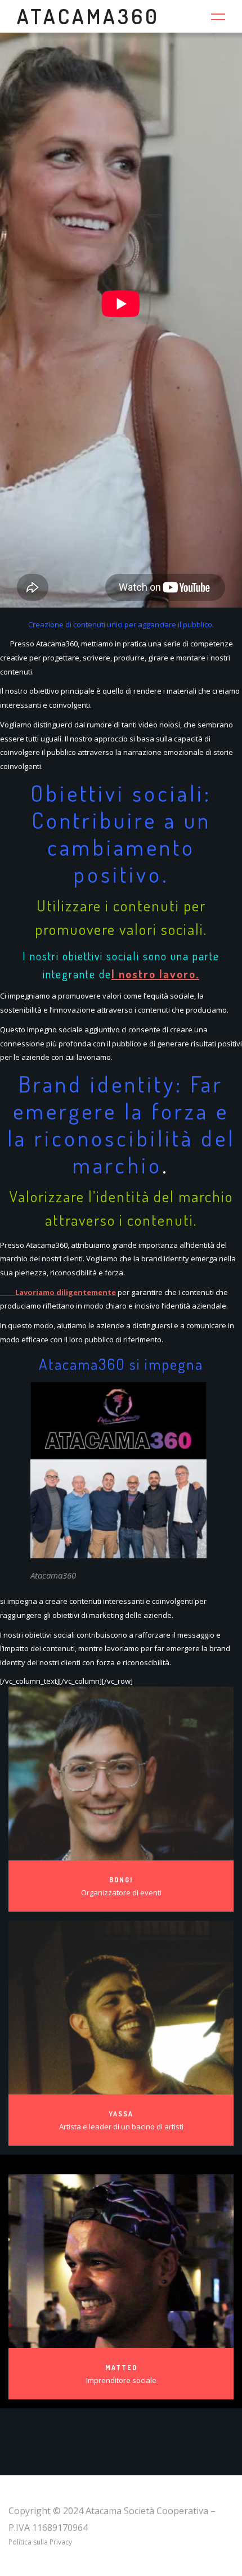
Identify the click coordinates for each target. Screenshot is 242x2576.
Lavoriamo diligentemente (58, 1292)
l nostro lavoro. (155, 974)
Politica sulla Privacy (40, 2542)
